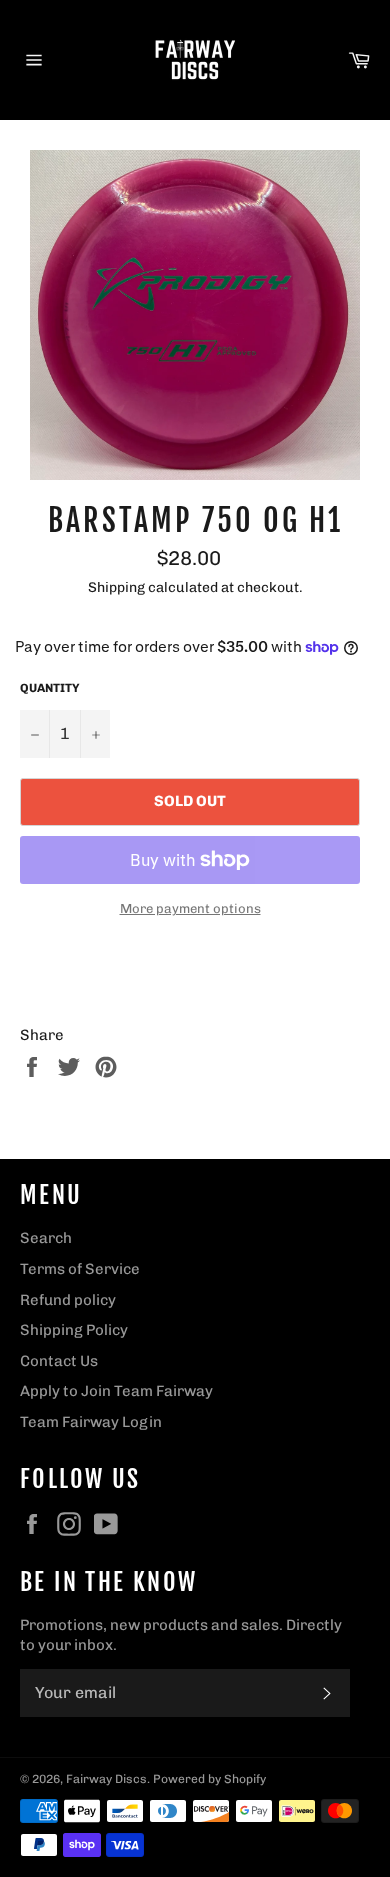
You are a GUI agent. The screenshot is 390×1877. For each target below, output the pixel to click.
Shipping (116, 587)
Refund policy (68, 1300)
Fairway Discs (106, 1779)
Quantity (50, 688)
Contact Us (59, 1361)
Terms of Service (80, 1269)
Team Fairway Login (91, 1422)
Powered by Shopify (209, 1779)
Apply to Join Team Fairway (116, 1391)
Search (46, 1238)
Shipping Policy (74, 1330)
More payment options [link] (190, 908)
